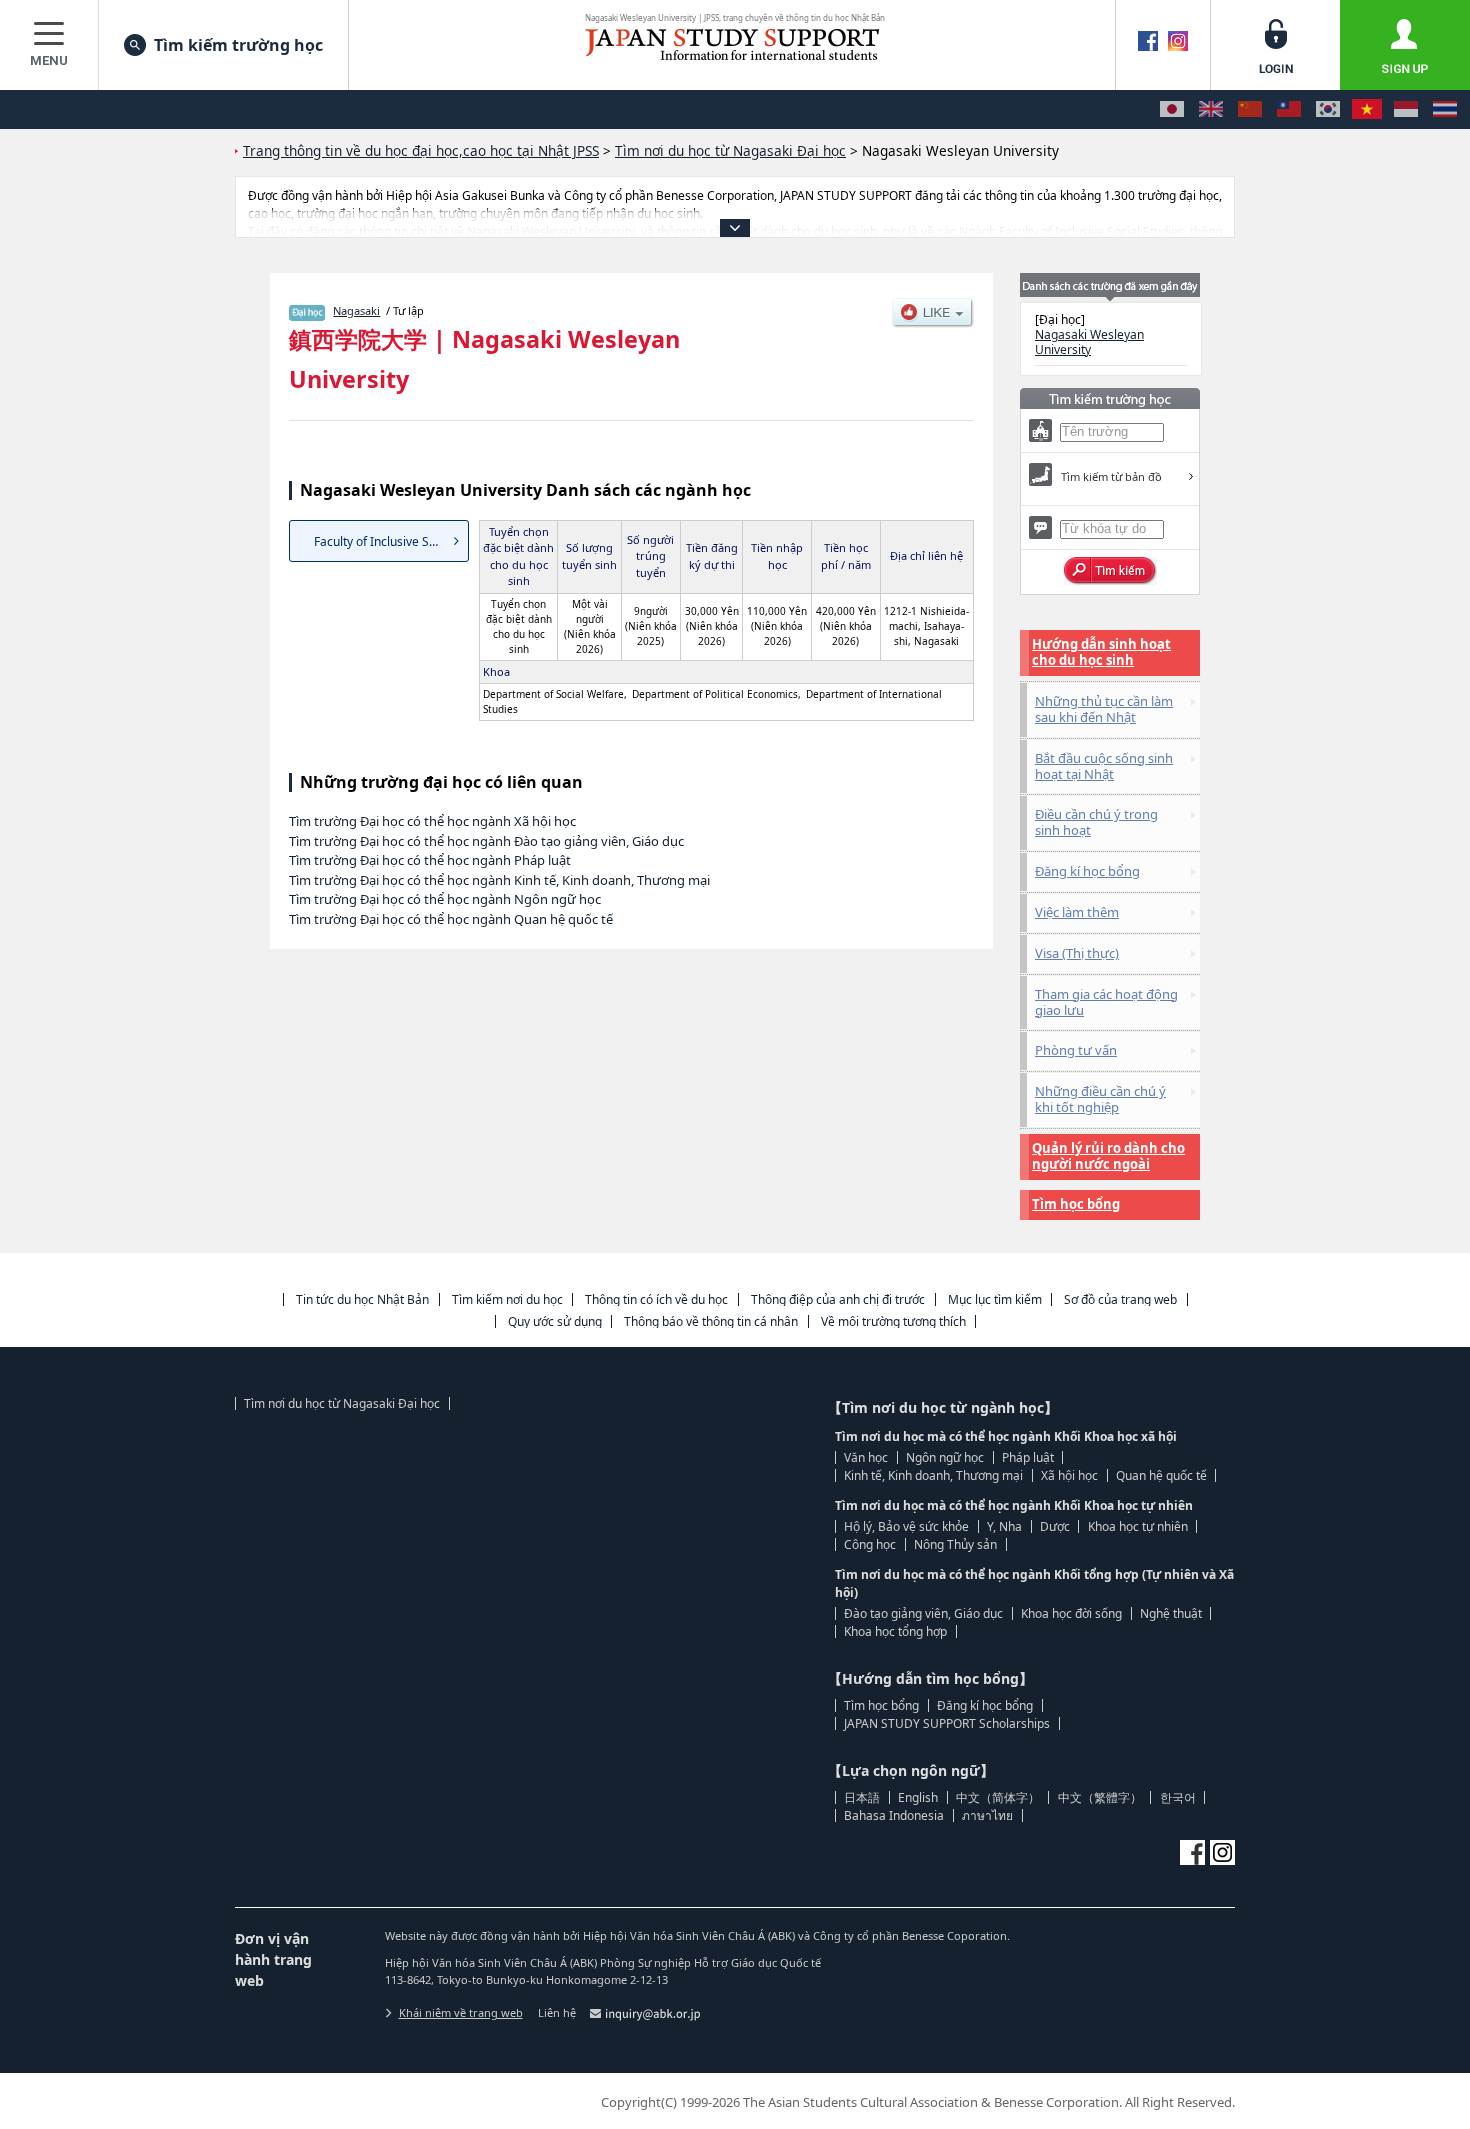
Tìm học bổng (1076, 1204)
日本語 (862, 1797)
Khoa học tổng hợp (895, 1631)
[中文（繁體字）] (1289, 109)
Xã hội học (1069, 1475)
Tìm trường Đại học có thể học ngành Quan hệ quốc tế (451, 919)
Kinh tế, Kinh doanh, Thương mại (933, 1475)
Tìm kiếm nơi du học (507, 1299)
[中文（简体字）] (1250, 109)
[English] (1211, 109)
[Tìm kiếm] (1110, 571)
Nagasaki (356, 310)
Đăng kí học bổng (1087, 871)
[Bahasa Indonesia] (1406, 109)
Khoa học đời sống (1071, 1613)
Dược (1055, 1526)
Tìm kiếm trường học (238, 45)
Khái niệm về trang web (461, 2012)
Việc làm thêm (1077, 912)
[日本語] (1172, 109)
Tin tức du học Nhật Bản (362, 1299)
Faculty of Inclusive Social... (389, 541)
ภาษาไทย (987, 1815)
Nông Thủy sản (955, 1544)
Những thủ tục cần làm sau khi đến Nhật (1104, 709)
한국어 (1178, 1797)
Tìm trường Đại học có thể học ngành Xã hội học (432, 821)
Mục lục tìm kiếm (995, 1299)
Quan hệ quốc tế (1161, 1475)
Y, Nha (1004, 1526)
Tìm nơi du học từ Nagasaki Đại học (342, 1403)
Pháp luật (1028, 1457)
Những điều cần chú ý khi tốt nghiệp (1100, 1099)
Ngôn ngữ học (945, 1457)
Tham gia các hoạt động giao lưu (1106, 1002)
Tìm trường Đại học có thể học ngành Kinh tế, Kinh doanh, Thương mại (499, 880)
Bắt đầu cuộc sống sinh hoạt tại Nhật (1104, 766)
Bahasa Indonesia (894, 1815)
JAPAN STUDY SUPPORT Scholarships (947, 1723)
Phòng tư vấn (1076, 1050)
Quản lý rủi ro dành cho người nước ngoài (1108, 1156)
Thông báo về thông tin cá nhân (711, 1321)
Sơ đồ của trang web (1120, 1299)
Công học (870, 1544)
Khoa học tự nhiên (1138, 1526)
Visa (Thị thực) (1077, 953)
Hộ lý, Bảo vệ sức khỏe (906, 1526)
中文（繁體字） (1100, 1797)
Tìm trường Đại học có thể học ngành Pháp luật (430, 860)
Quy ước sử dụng (555, 1321)
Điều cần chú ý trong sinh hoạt (1096, 822)
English (918, 1797)
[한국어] (1328, 109)
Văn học (866, 1457)
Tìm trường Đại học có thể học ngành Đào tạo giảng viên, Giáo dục (486, 841)
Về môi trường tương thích (893, 1321)
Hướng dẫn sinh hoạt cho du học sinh (1101, 652)
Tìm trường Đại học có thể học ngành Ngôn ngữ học (445, 899)
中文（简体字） (998, 1797)
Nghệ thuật (1171, 1613)
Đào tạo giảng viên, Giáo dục (923, 1613)
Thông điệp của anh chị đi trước (838, 1299)
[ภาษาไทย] (1445, 109)
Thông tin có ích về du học (656, 1299)
